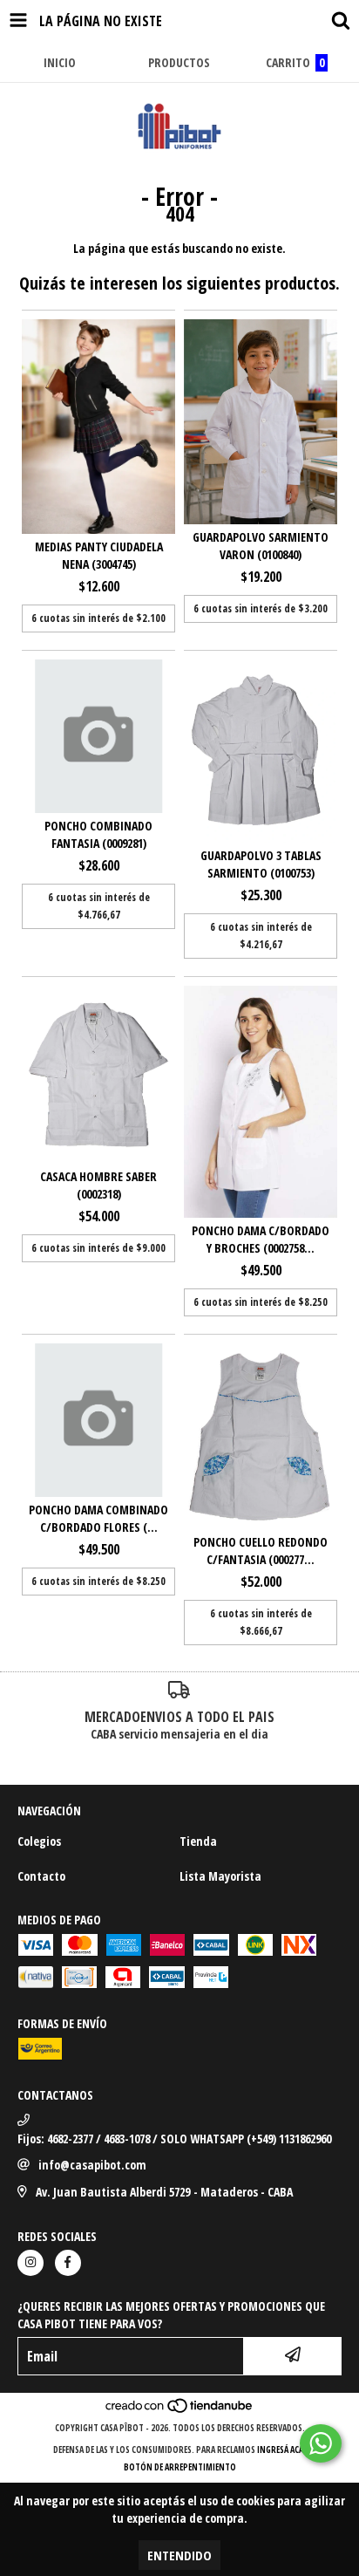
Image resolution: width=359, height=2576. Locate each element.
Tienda (198, 1841)
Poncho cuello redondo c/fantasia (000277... (261, 1551)
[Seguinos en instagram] (30, 2263)
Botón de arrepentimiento (180, 2467)
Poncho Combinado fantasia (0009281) (98, 834)
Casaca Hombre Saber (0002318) (98, 1185)
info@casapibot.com (92, 2165)
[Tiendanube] (180, 2410)
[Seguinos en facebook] (68, 2263)
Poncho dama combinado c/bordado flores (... (98, 1518)
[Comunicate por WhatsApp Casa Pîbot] (321, 2443)
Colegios (39, 1841)
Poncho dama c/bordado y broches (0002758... (261, 1239)
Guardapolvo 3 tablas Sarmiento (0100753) (261, 864)
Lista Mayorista (220, 1876)
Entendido (179, 2555)
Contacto (41, 1876)
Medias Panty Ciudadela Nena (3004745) (99, 555)
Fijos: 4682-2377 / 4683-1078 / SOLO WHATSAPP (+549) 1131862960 (174, 2139)
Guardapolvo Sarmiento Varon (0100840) (261, 546)
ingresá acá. (281, 2450)
